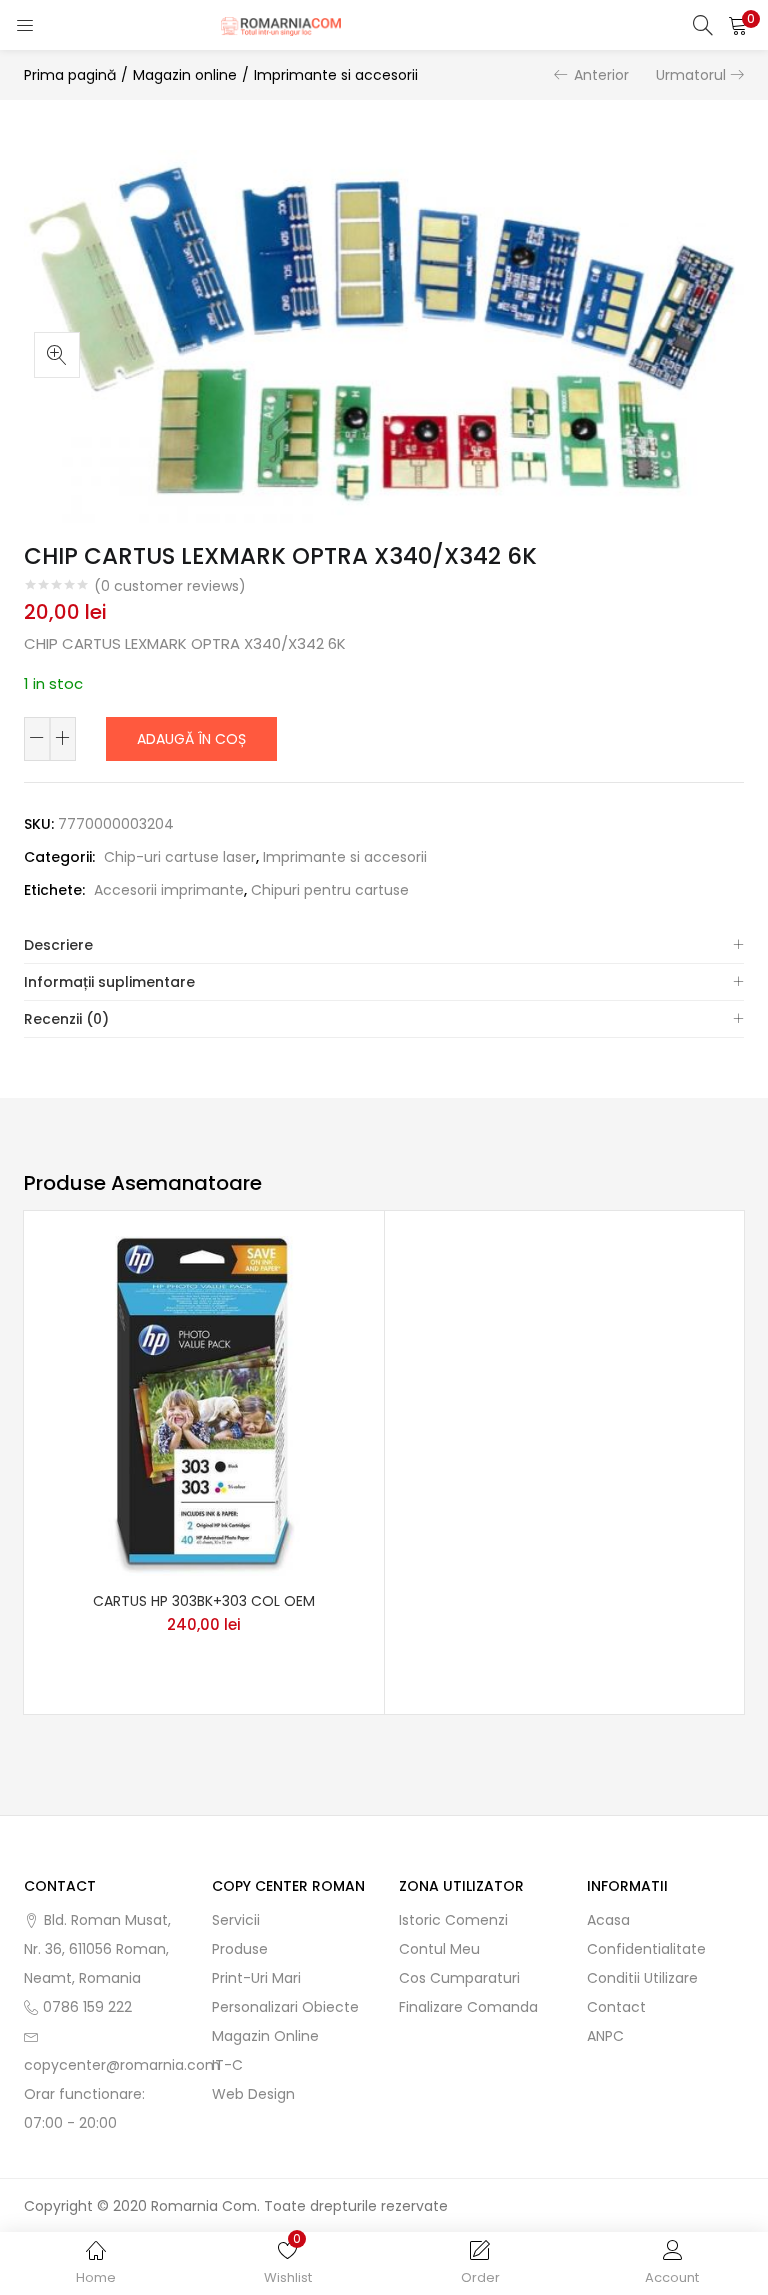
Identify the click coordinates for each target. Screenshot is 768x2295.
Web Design (253, 2094)
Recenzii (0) (66, 1019)
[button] (738, 25)
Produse (240, 1949)
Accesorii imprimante (169, 890)
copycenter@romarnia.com (122, 2065)
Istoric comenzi (453, 1920)
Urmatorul (691, 75)
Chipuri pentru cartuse (330, 890)
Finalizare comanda (468, 2007)
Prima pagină (70, 75)
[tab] (384, 945)
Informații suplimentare (109, 982)
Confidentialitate (646, 1949)
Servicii (236, 1920)
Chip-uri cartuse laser (180, 857)
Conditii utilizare (642, 1978)
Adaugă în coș (191, 739)
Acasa (608, 1920)
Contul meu (439, 1949)
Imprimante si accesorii (336, 75)
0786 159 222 (87, 2007)
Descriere (58, 945)
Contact (616, 2007)
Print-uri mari (256, 1978)
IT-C (227, 2065)
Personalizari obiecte (285, 2007)
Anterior (601, 75)
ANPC (605, 2036)
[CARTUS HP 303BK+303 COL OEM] (204, 1405)
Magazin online (185, 75)
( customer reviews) (170, 586)
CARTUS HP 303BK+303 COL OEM (204, 1601)
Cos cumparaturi (459, 1978)
